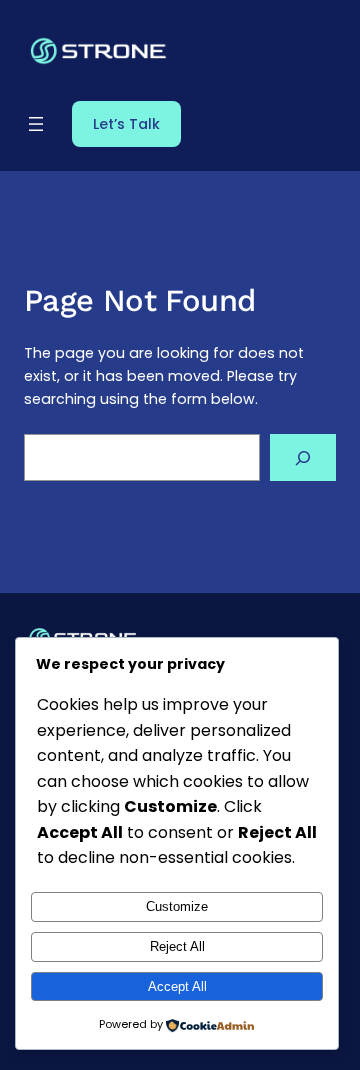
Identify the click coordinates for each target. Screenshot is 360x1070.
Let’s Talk (126, 124)
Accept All (177, 986)
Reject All (177, 946)
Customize (177, 906)
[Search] (303, 457)
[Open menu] (36, 124)
